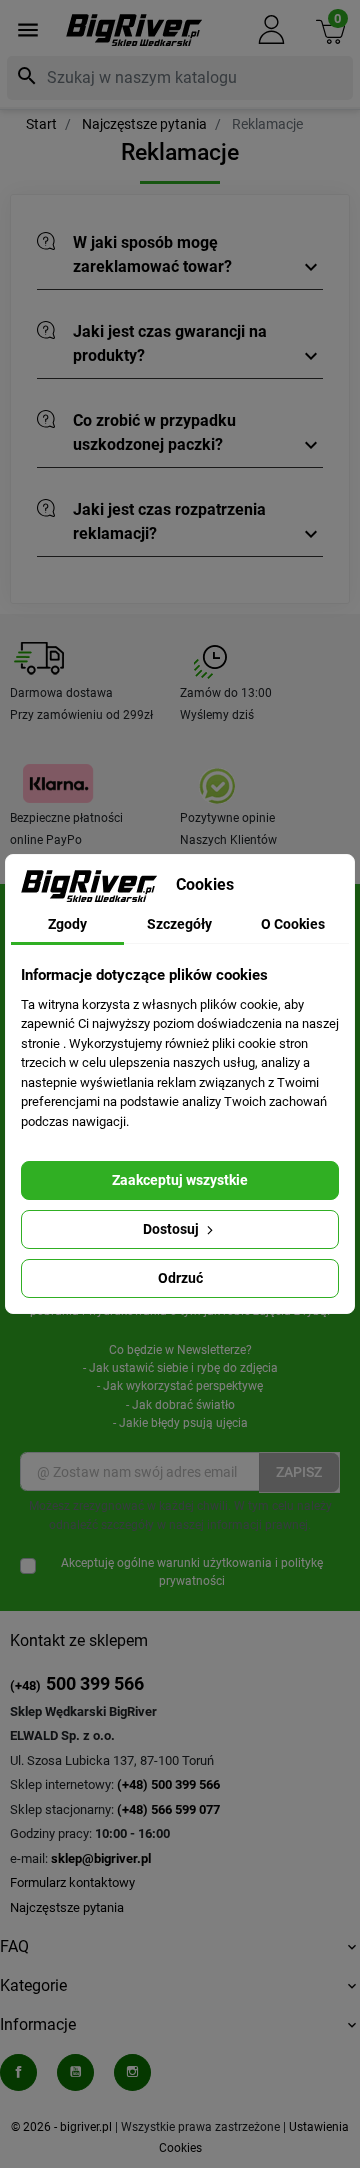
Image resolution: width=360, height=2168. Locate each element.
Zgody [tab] (67, 924)
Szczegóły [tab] (179, 924)
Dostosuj (172, 1229)
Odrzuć (180, 1278)
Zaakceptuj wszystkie (180, 1180)
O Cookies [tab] (293, 924)
